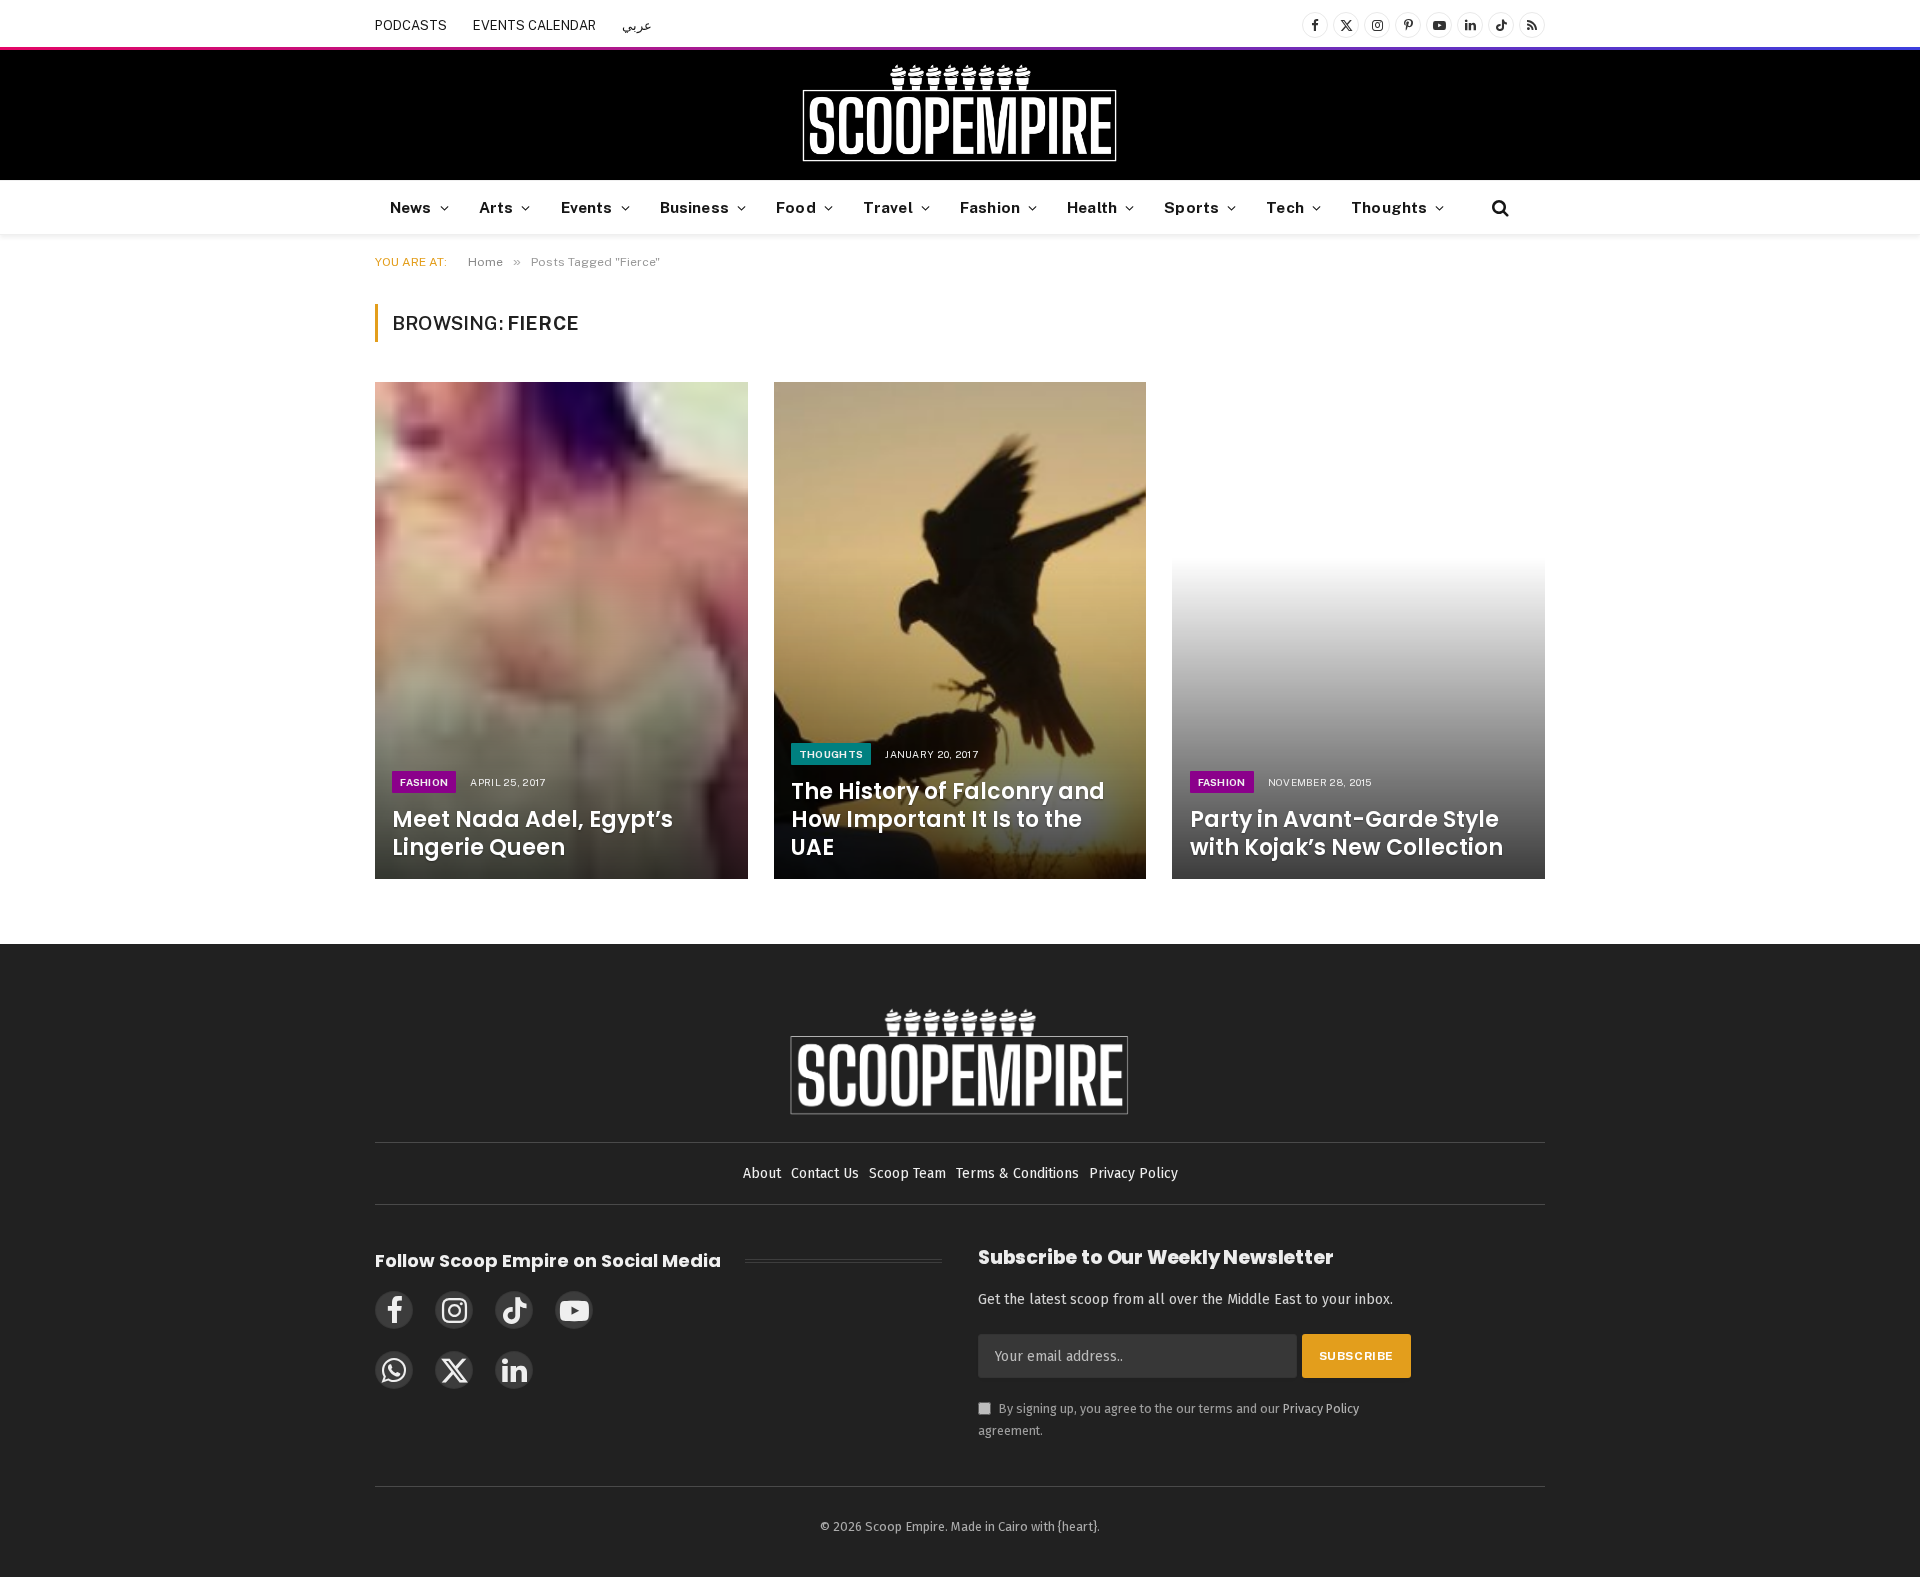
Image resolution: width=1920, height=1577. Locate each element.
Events (587, 207)
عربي (637, 25)
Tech (1285, 207)
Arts (496, 207)
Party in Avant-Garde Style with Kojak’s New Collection (1346, 834)
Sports (1191, 207)
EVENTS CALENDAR (534, 25)
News (411, 207)
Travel (888, 207)
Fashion (990, 207)
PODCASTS (411, 25)
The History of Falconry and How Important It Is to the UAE (948, 820)
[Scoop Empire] (959, 115)
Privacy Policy (1321, 1408)
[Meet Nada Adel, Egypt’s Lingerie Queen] (561, 630)
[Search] (1498, 207)
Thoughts (1389, 207)
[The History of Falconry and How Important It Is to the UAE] (960, 630)
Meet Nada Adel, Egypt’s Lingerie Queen (532, 834)
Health (1092, 207)
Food (796, 207)
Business (694, 207)
